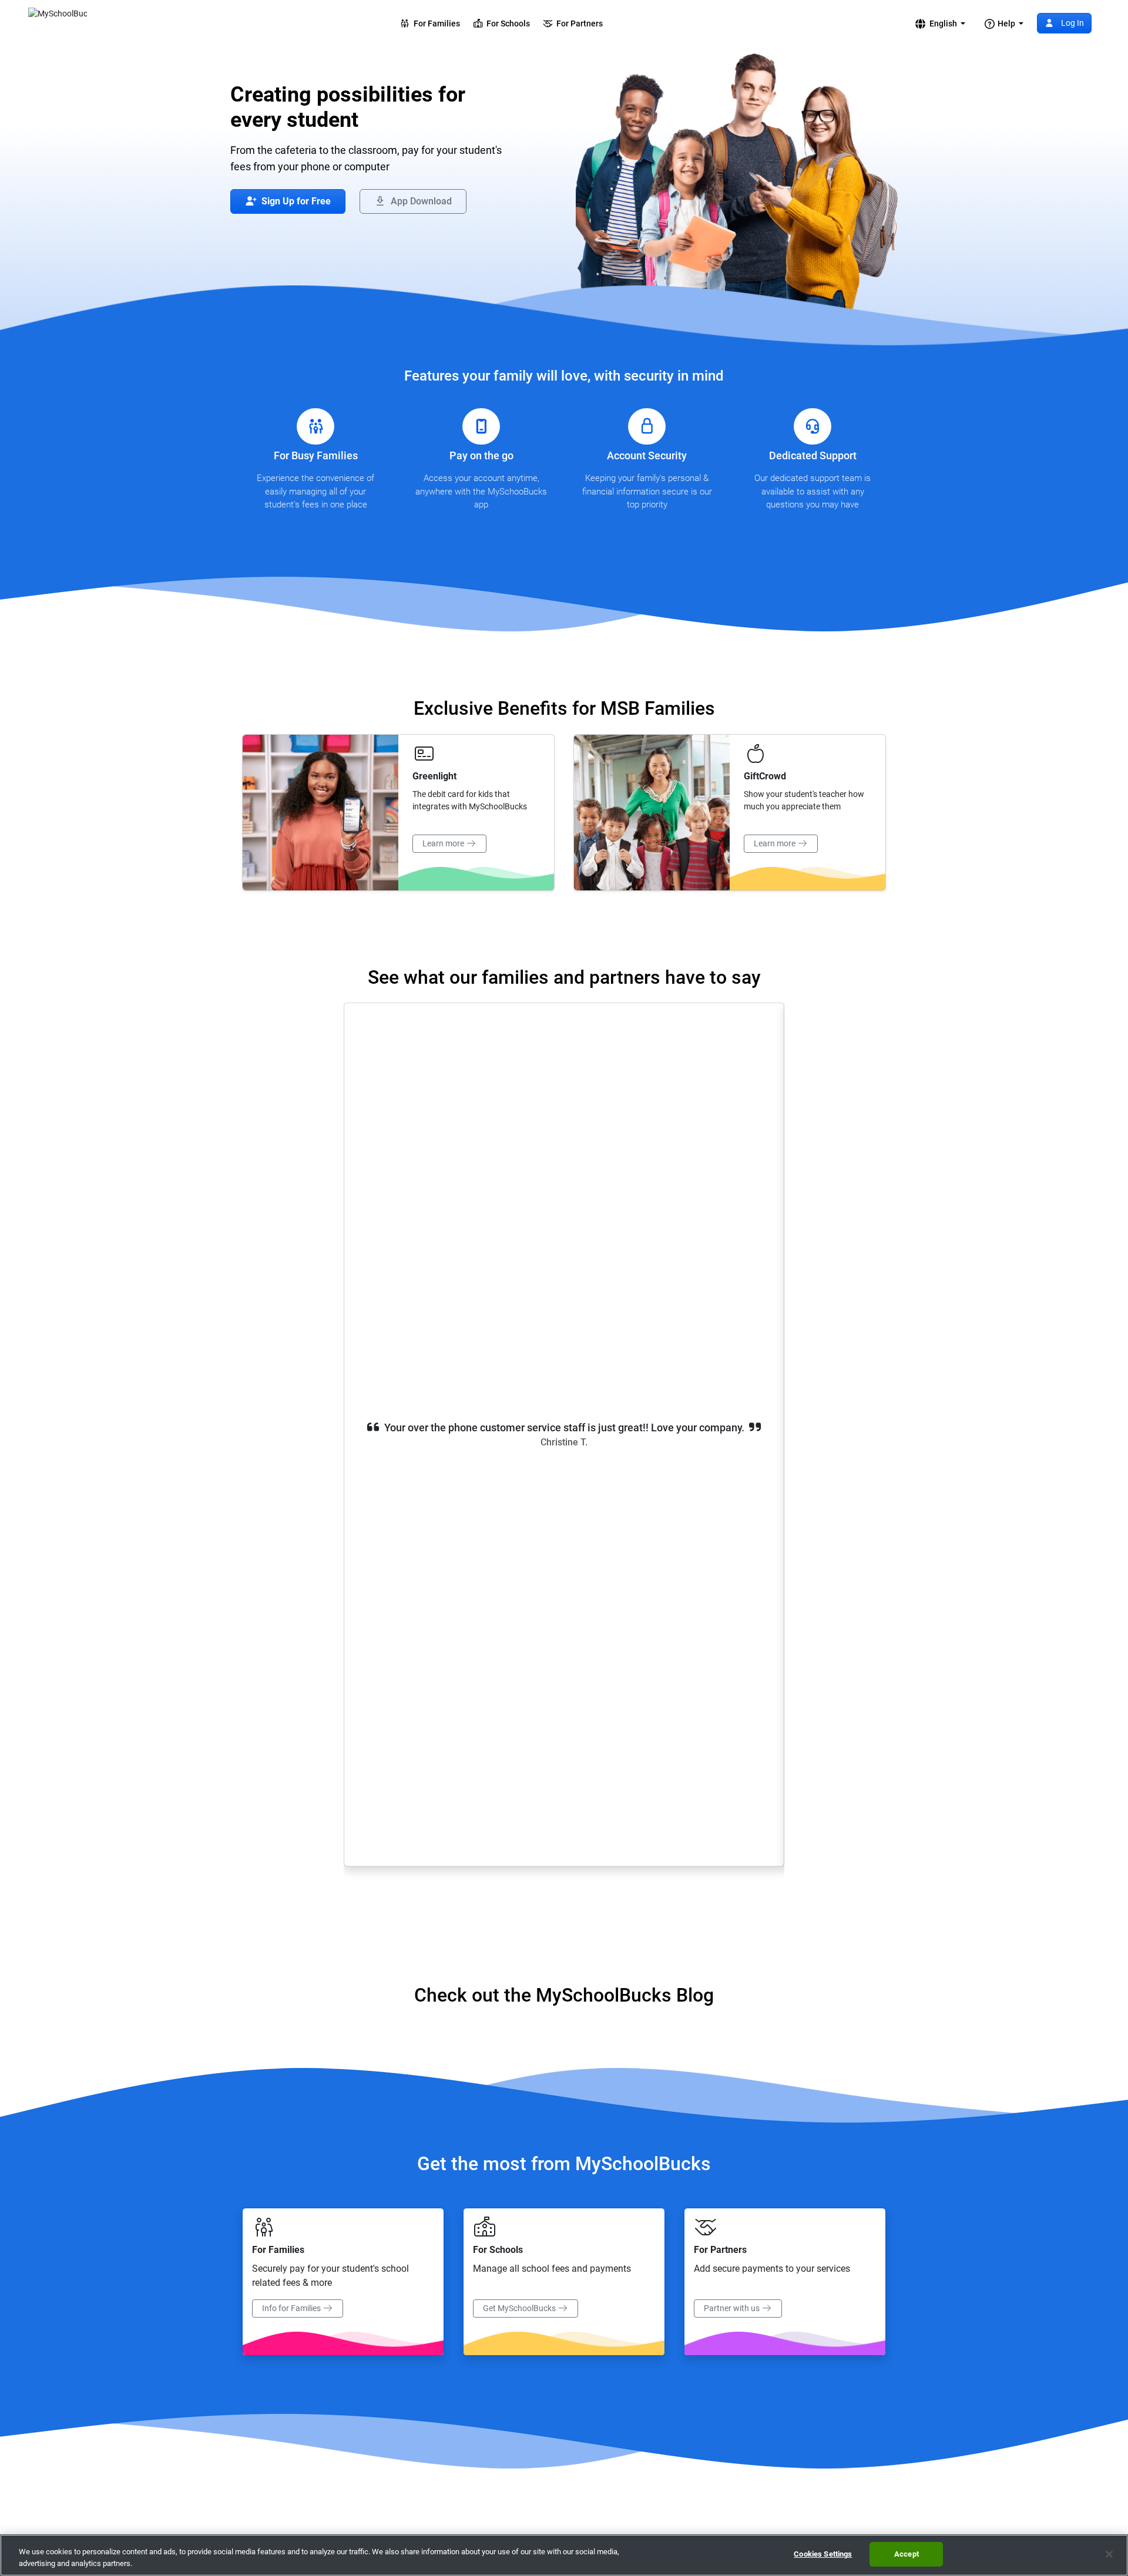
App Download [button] (420, 201)
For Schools (506, 23)
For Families (435, 23)
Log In (1072, 23)
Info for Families (292, 2308)
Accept (907, 2554)
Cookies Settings (823, 2554)
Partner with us (733, 2308)
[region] (564, 2555)
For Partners (578, 23)
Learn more (444, 843)
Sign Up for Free (295, 201)
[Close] (1109, 2554)
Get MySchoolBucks (520, 2308)
